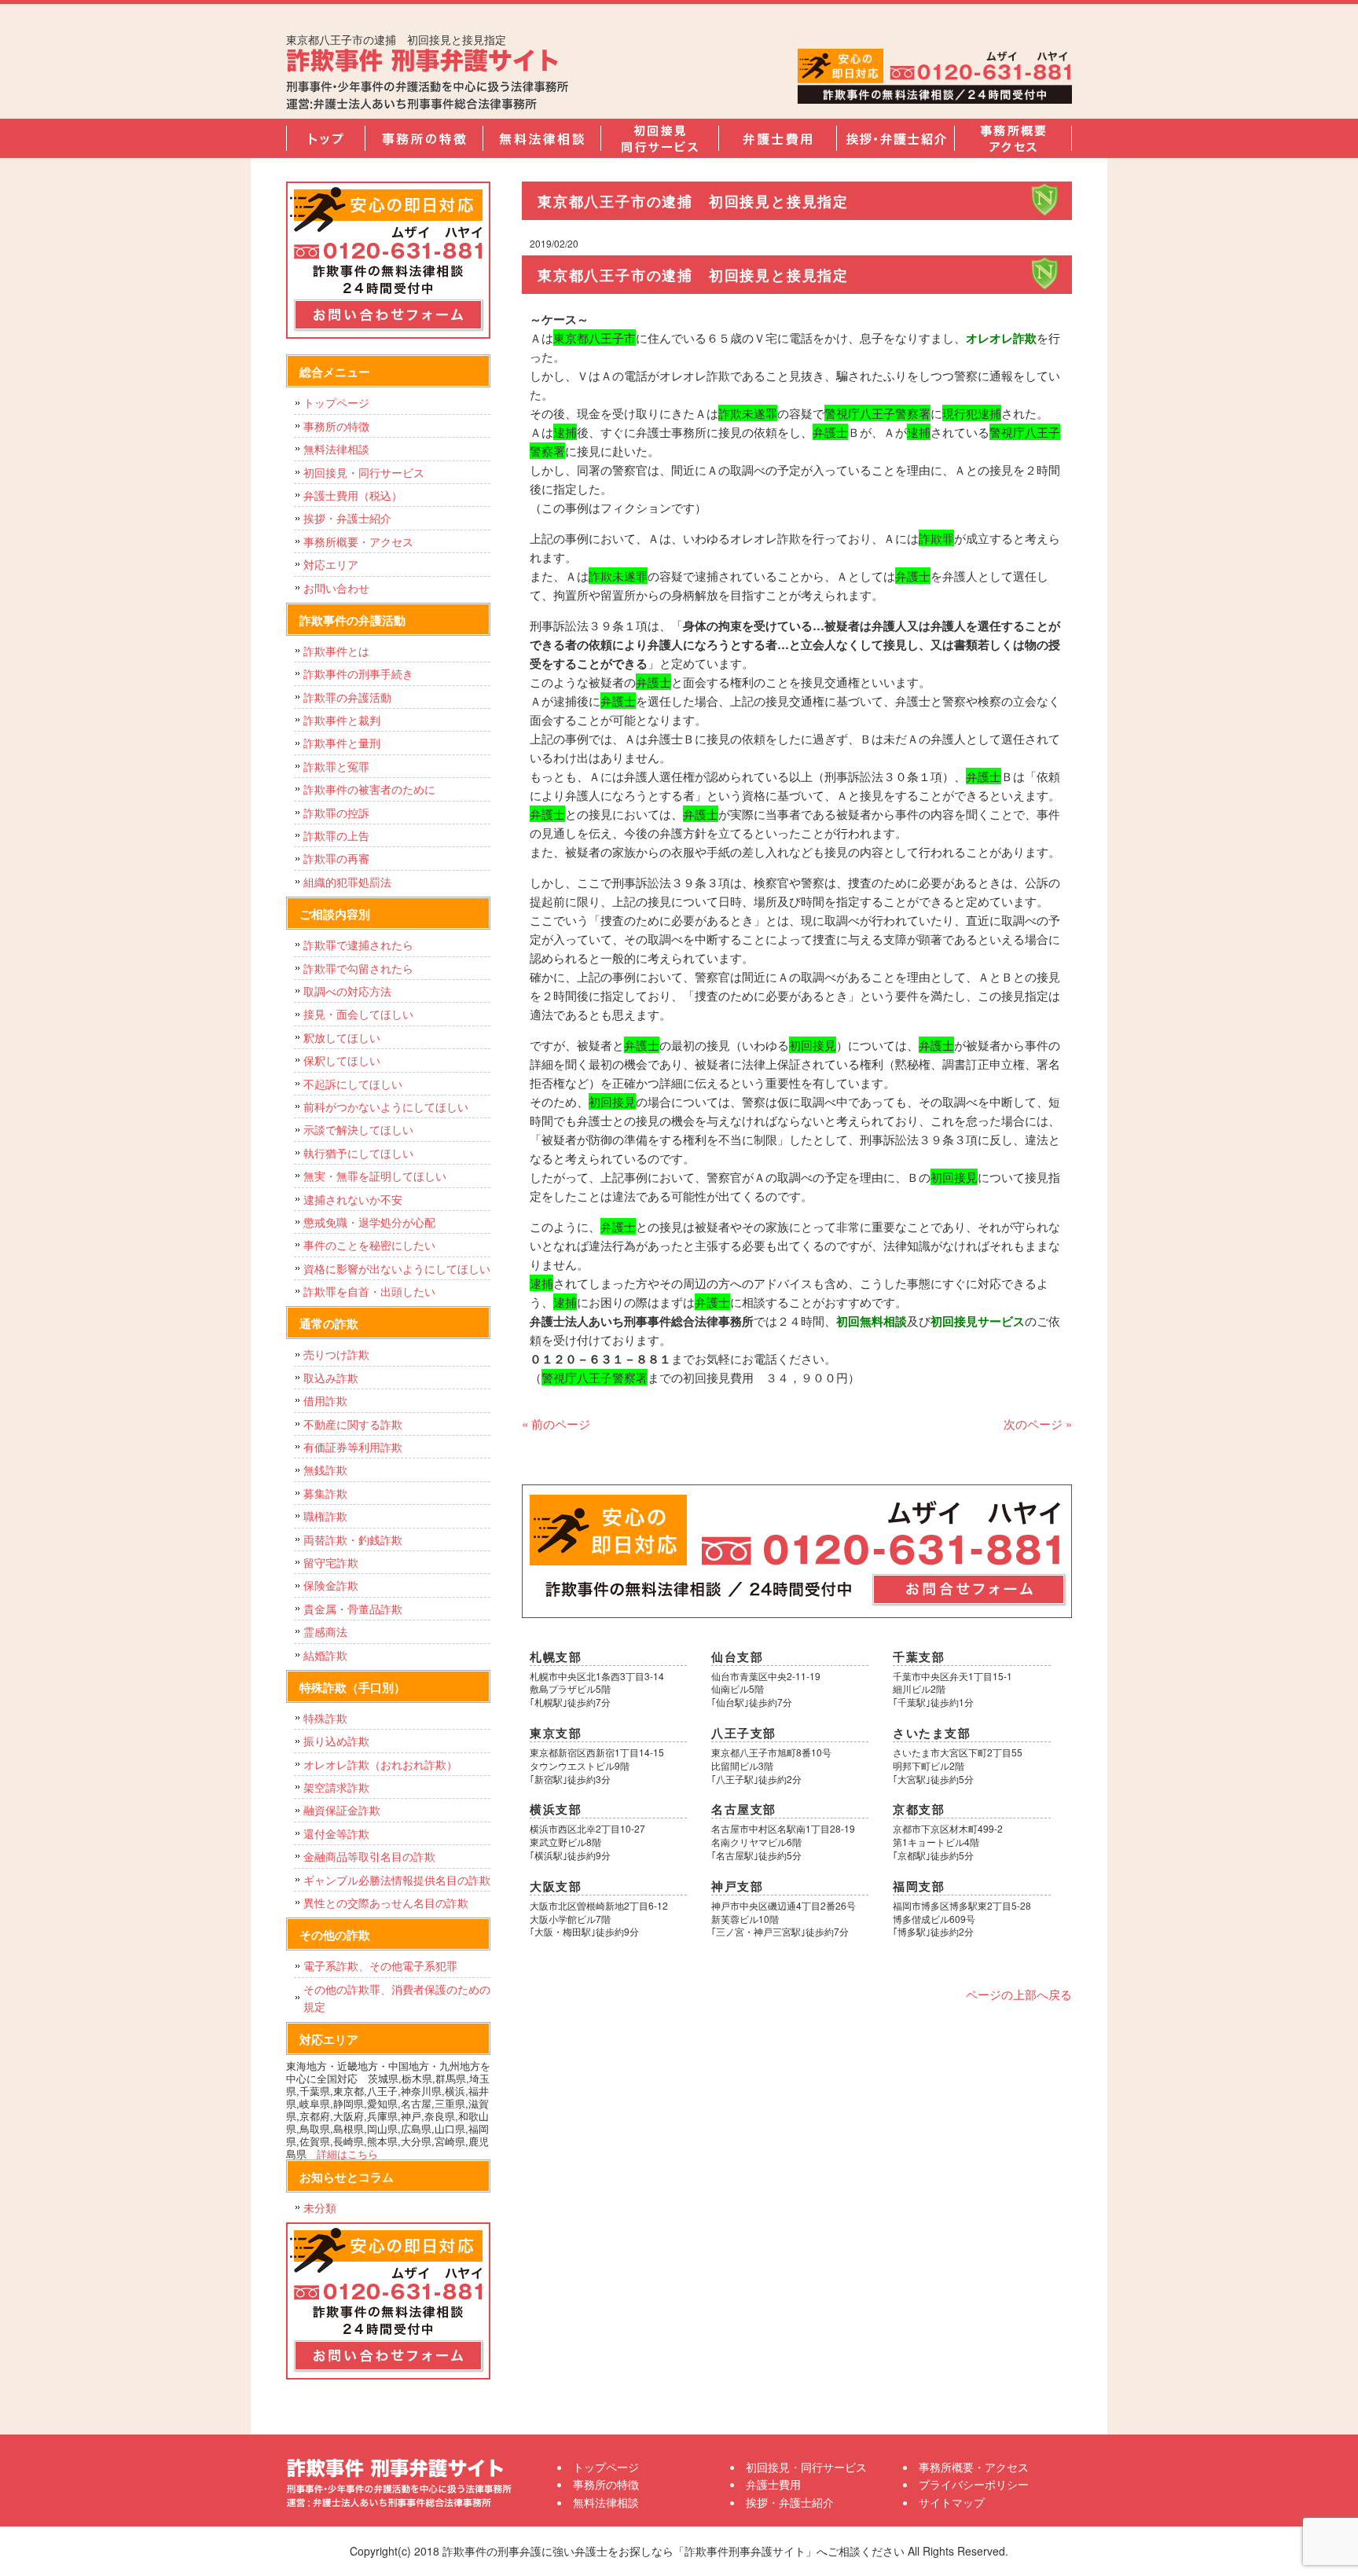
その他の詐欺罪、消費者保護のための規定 (397, 1998)
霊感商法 (325, 1631)
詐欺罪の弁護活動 (347, 697)
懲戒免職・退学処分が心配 (369, 1222)
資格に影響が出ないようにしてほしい (397, 1268)
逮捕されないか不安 (353, 1199)
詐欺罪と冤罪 (336, 766)
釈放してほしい (342, 1037)
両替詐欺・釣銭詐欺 (353, 1539)
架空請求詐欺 (336, 1787)
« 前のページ (556, 1424)
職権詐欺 (325, 1516)
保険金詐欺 (331, 1585)
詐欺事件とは (336, 651)
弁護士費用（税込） (353, 495)
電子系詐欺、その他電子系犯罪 (380, 1965)
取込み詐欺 (331, 1378)
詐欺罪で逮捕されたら (358, 945)
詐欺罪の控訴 (336, 813)
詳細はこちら (347, 2154)
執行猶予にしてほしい (358, 1153)
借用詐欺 (325, 1400)
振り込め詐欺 (336, 1741)
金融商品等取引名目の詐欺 (369, 1856)
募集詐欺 (325, 1493)
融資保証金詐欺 (342, 1810)
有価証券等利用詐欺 (353, 1447)
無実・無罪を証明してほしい (375, 1176)
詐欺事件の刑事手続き (358, 673)
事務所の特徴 (424, 138)
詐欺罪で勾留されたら (358, 968)
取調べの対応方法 (347, 991)
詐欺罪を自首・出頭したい (375, 1291)
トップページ (325, 138)
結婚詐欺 (325, 1655)
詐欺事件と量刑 (342, 743)
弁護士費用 (777, 138)
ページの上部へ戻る (1019, 1994)
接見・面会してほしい (358, 1014)
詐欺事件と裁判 (342, 720)
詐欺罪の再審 (336, 858)
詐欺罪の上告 (336, 835)
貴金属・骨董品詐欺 (353, 1609)
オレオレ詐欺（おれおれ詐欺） (380, 1764)
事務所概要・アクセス (1013, 138)
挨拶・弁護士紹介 (895, 138)
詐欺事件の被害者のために (369, 789)
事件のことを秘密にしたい (369, 1245)
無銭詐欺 (325, 1470)
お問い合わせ (336, 588)
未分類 (320, 2207)
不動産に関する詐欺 (353, 1424)
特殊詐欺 (325, 1718)
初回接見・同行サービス (659, 138)
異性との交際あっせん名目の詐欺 (386, 1903)
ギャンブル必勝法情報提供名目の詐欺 (397, 1880)
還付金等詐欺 (336, 1833)
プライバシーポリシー (974, 2484)
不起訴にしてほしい (353, 1084)
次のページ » (1038, 1424)
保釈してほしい (342, 1060)
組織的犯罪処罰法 (347, 882)
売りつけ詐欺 (336, 1354)
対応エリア (331, 564)
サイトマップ (952, 2502)
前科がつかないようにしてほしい (386, 1106)
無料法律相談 (541, 138)
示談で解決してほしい (358, 1129)
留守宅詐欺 (331, 1562)
